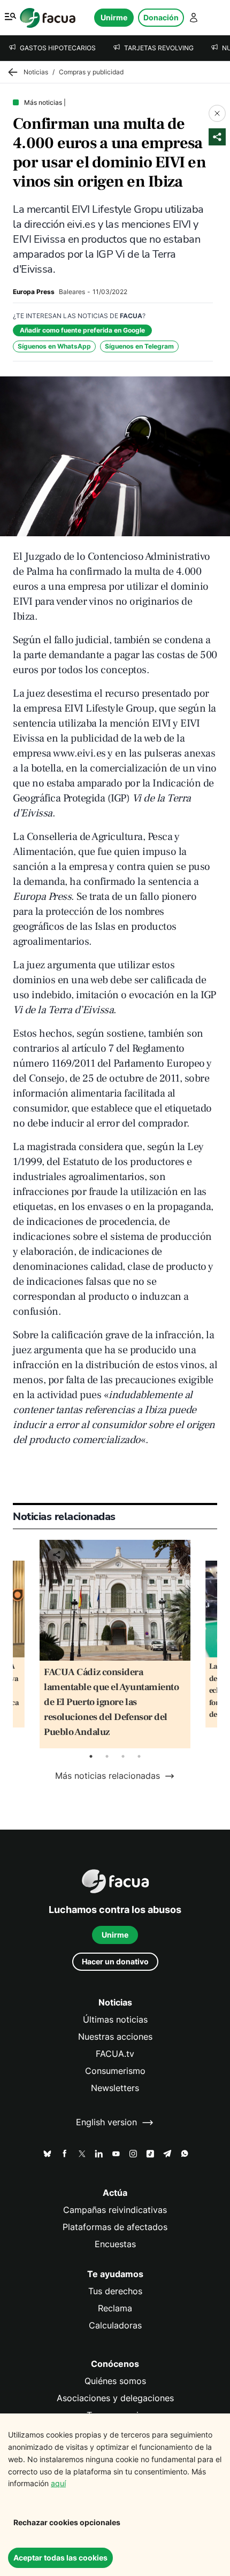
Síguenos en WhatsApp (54, 346)
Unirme (114, 17)
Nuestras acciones (115, 2037)
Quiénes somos (115, 2381)
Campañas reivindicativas (115, 2210)
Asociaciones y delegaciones (115, 2398)
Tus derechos (115, 2291)
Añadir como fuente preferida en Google (82, 330)
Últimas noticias (115, 2020)
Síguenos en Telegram (139, 346)
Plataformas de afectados (115, 2227)
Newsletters (115, 2088)
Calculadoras (115, 2326)
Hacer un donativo (115, 1961)
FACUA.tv (115, 2054)
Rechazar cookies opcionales (67, 2522)
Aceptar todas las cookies (60, 2558)
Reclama (115, 2308)
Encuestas (115, 2244)
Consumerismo (115, 2071)
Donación (161, 17)
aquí (58, 2483)
